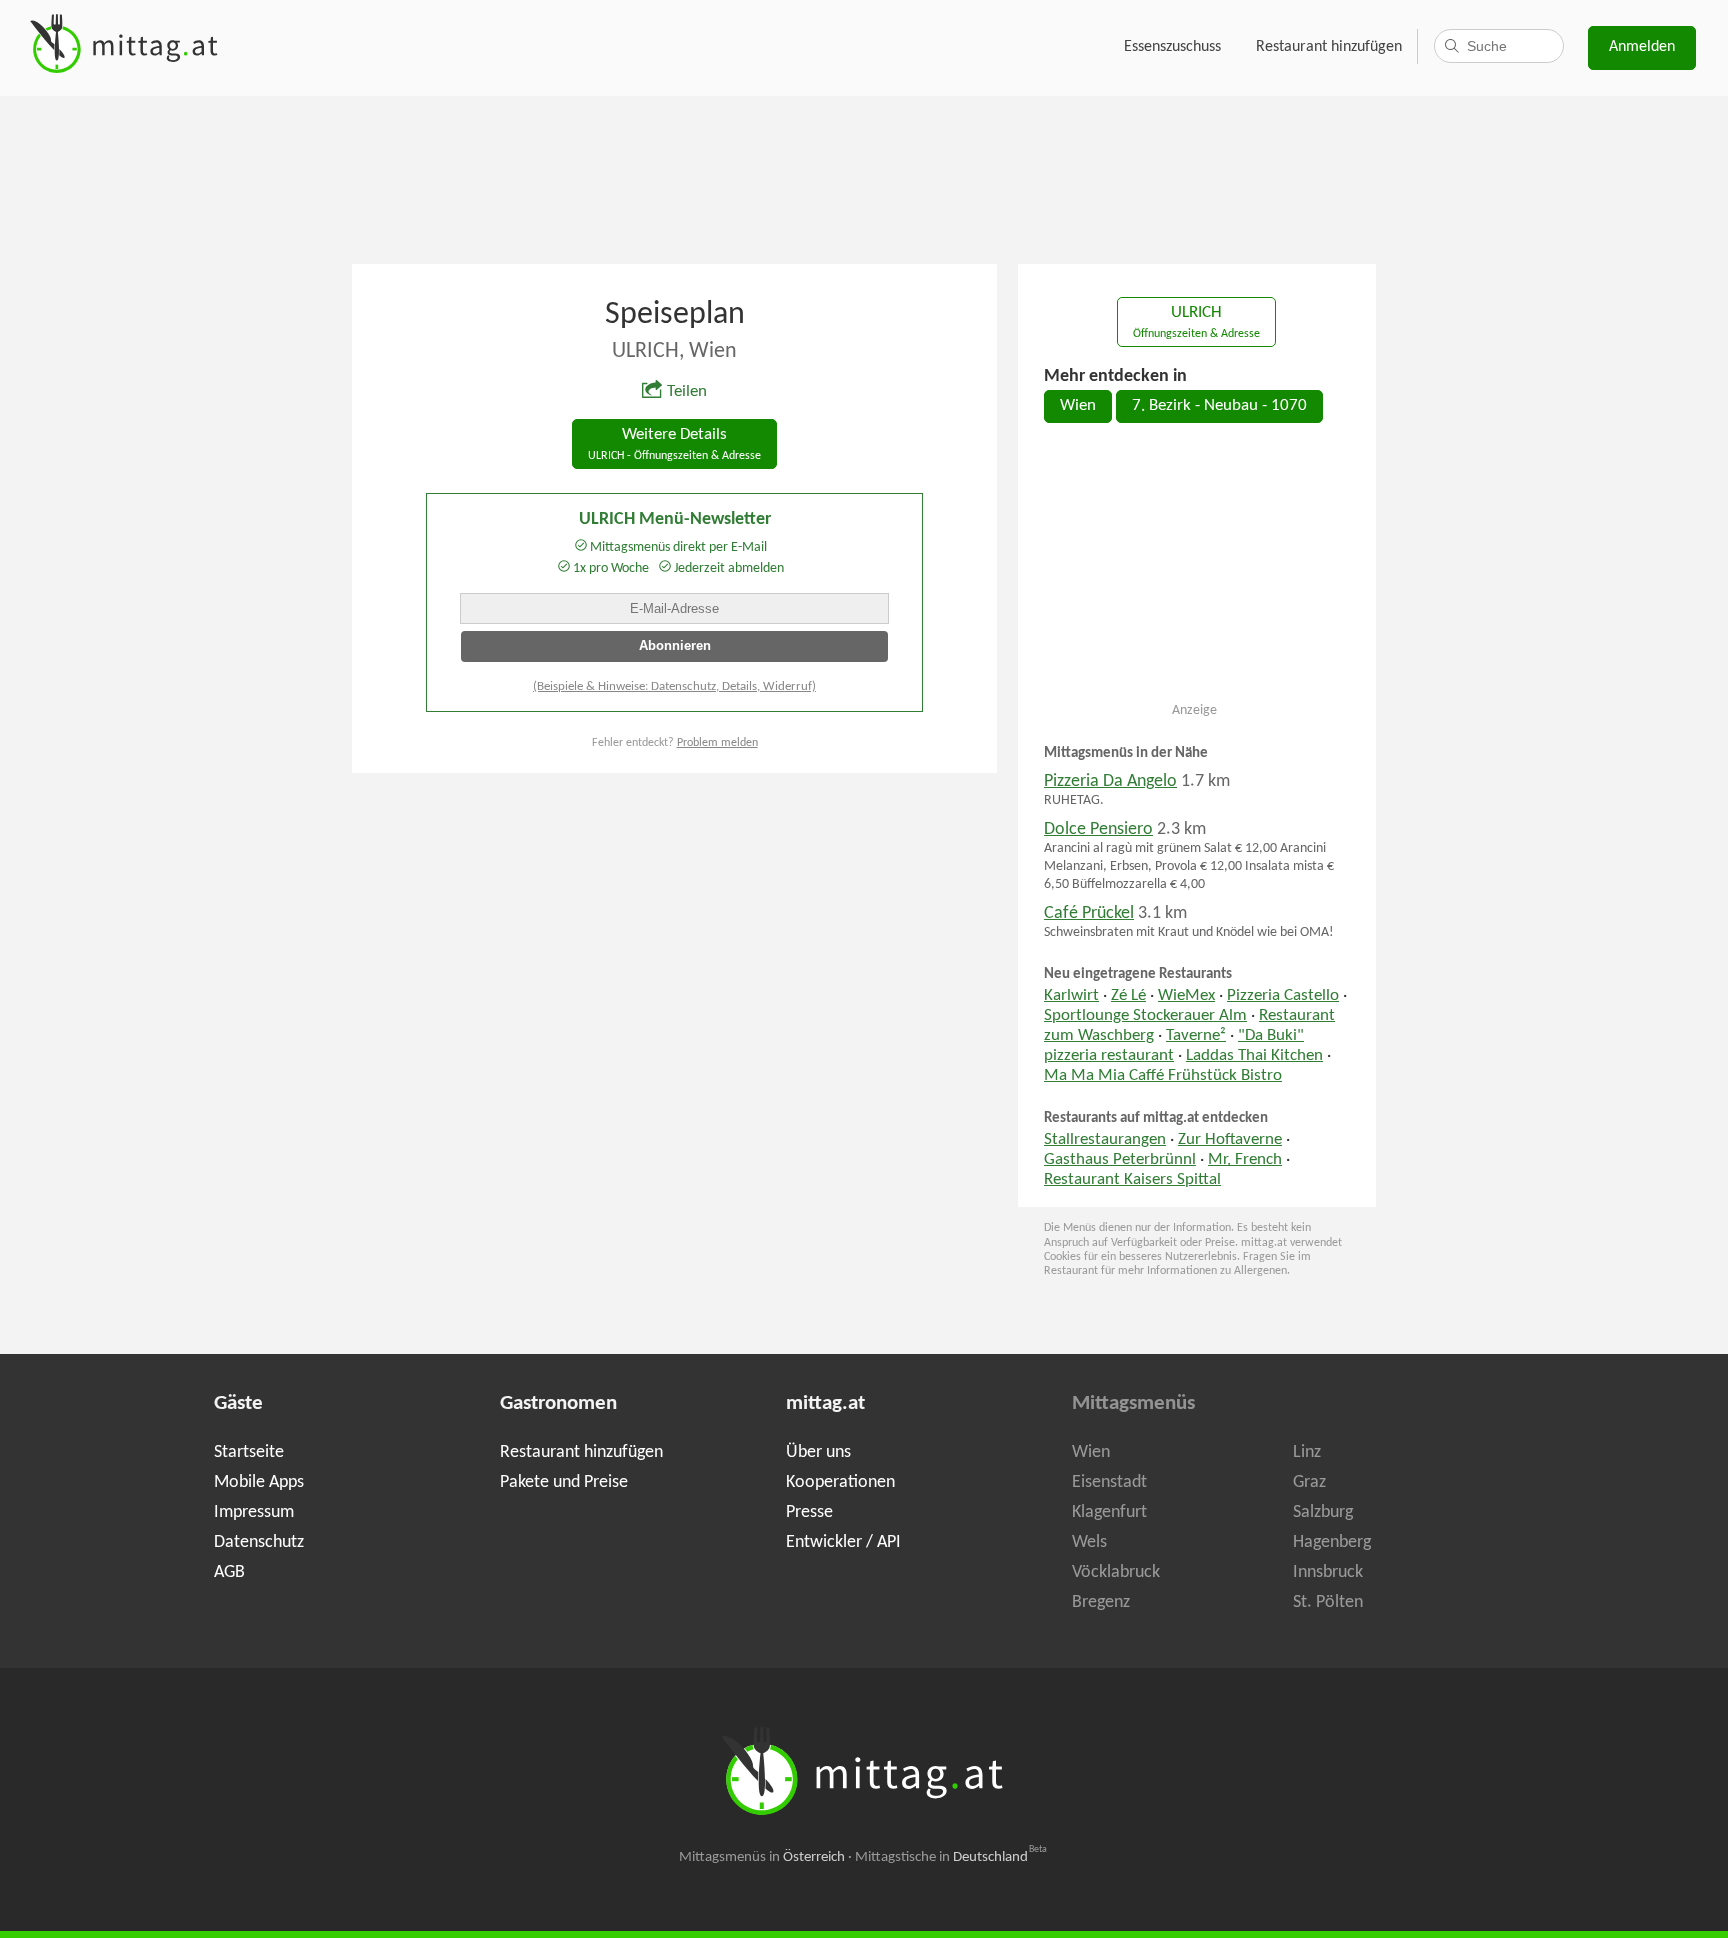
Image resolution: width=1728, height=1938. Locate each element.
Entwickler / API (843, 1542)
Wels (1089, 1542)
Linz (1307, 1452)
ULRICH (1196, 322)
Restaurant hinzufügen (1329, 47)
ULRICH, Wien (674, 351)
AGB (229, 1572)
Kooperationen (840, 1482)
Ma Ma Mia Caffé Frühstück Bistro (1163, 1076)
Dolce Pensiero (1098, 829)
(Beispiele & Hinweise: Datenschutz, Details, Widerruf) (674, 686)
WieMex (1186, 996)
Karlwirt (1071, 996)
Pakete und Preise (564, 1482)
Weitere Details (674, 444)
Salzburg (1323, 1512)
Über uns (818, 1452)
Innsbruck (1328, 1572)
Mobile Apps (259, 1482)
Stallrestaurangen (1105, 1140)
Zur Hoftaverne (1230, 1140)
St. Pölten (1328, 1602)
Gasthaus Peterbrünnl (1120, 1160)
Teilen (687, 392)
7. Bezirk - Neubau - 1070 (1219, 406)
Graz (1309, 1482)
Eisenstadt (1109, 1482)
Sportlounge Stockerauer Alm (1145, 1016)
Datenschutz (259, 1542)
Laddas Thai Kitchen (1254, 1056)
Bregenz (1101, 1602)
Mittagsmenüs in (762, 1857)
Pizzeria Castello (1283, 996)
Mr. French (1245, 1160)
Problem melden (717, 743)
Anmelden (1642, 47)
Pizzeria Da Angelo (1110, 781)
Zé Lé (1128, 996)
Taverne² (1196, 1036)
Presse (809, 1512)
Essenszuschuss (1172, 47)
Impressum (254, 1512)
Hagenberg (1332, 1542)
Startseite (249, 1452)
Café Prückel (1089, 913)
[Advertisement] (864, 178)
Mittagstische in (951, 1857)
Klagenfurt (1109, 1512)
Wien (1078, 406)
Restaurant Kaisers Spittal (1132, 1180)
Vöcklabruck (1116, 1572)
